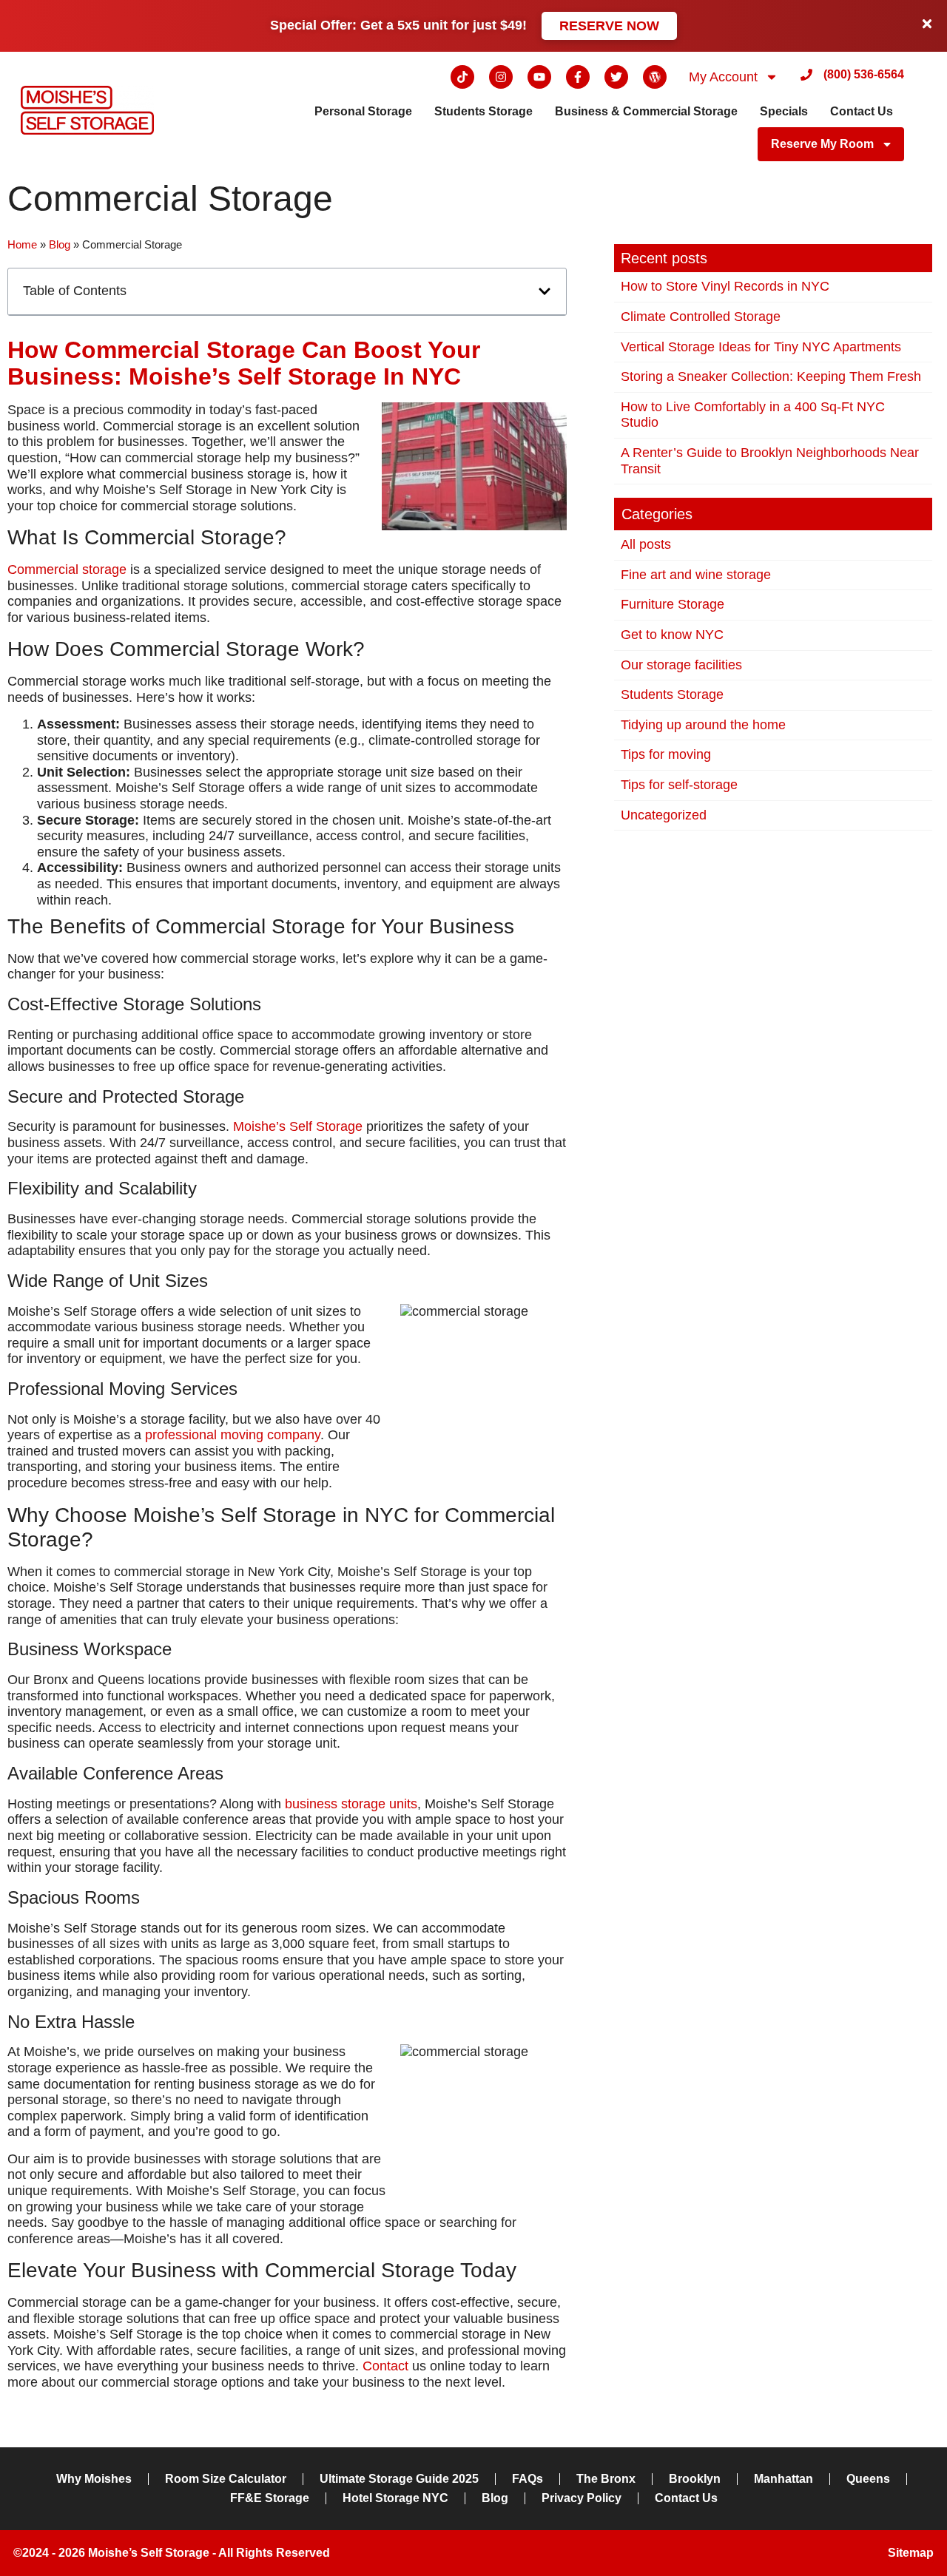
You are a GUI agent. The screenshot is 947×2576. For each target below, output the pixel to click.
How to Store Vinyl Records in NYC (725, 286)
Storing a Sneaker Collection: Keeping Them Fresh (771, 376)
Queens (868, 2479)
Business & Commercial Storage (646, 111)
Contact (385, 2366)
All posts (646, 544)
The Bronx (606, 2479)
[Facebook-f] (578, 77)
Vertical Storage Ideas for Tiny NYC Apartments (761, 347)
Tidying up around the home (703, 725)
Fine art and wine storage (696, 575)
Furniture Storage (673, 604)
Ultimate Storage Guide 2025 (399, 2479)
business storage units (351, 1804)
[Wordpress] (655, 77)
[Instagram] (501, 77)
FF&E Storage (270, 2498)
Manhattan (783, 2479)
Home (22, 244)
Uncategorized (664, 815)
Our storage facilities (681, 665)
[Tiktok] (462, 77)
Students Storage (483, 111)
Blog (60, 244)
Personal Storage (363, 111)
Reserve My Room (822, 144)
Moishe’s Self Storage (298, 1126)
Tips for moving (666, 754)
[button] (545, 291)
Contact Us (862, 111)
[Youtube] (539, 77)
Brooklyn (695, 2479)
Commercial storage (67, 569)
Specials (784, 111)
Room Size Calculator (226, 2479)
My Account (723, 77)
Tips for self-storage (679, 785)
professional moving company (233, 1435)
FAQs (528, 2479)
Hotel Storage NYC (395, 2498)
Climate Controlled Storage (701, 317)
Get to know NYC (672, 635)
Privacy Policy (582, 2498)
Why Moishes (94, 2479)
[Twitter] (616, 77)
